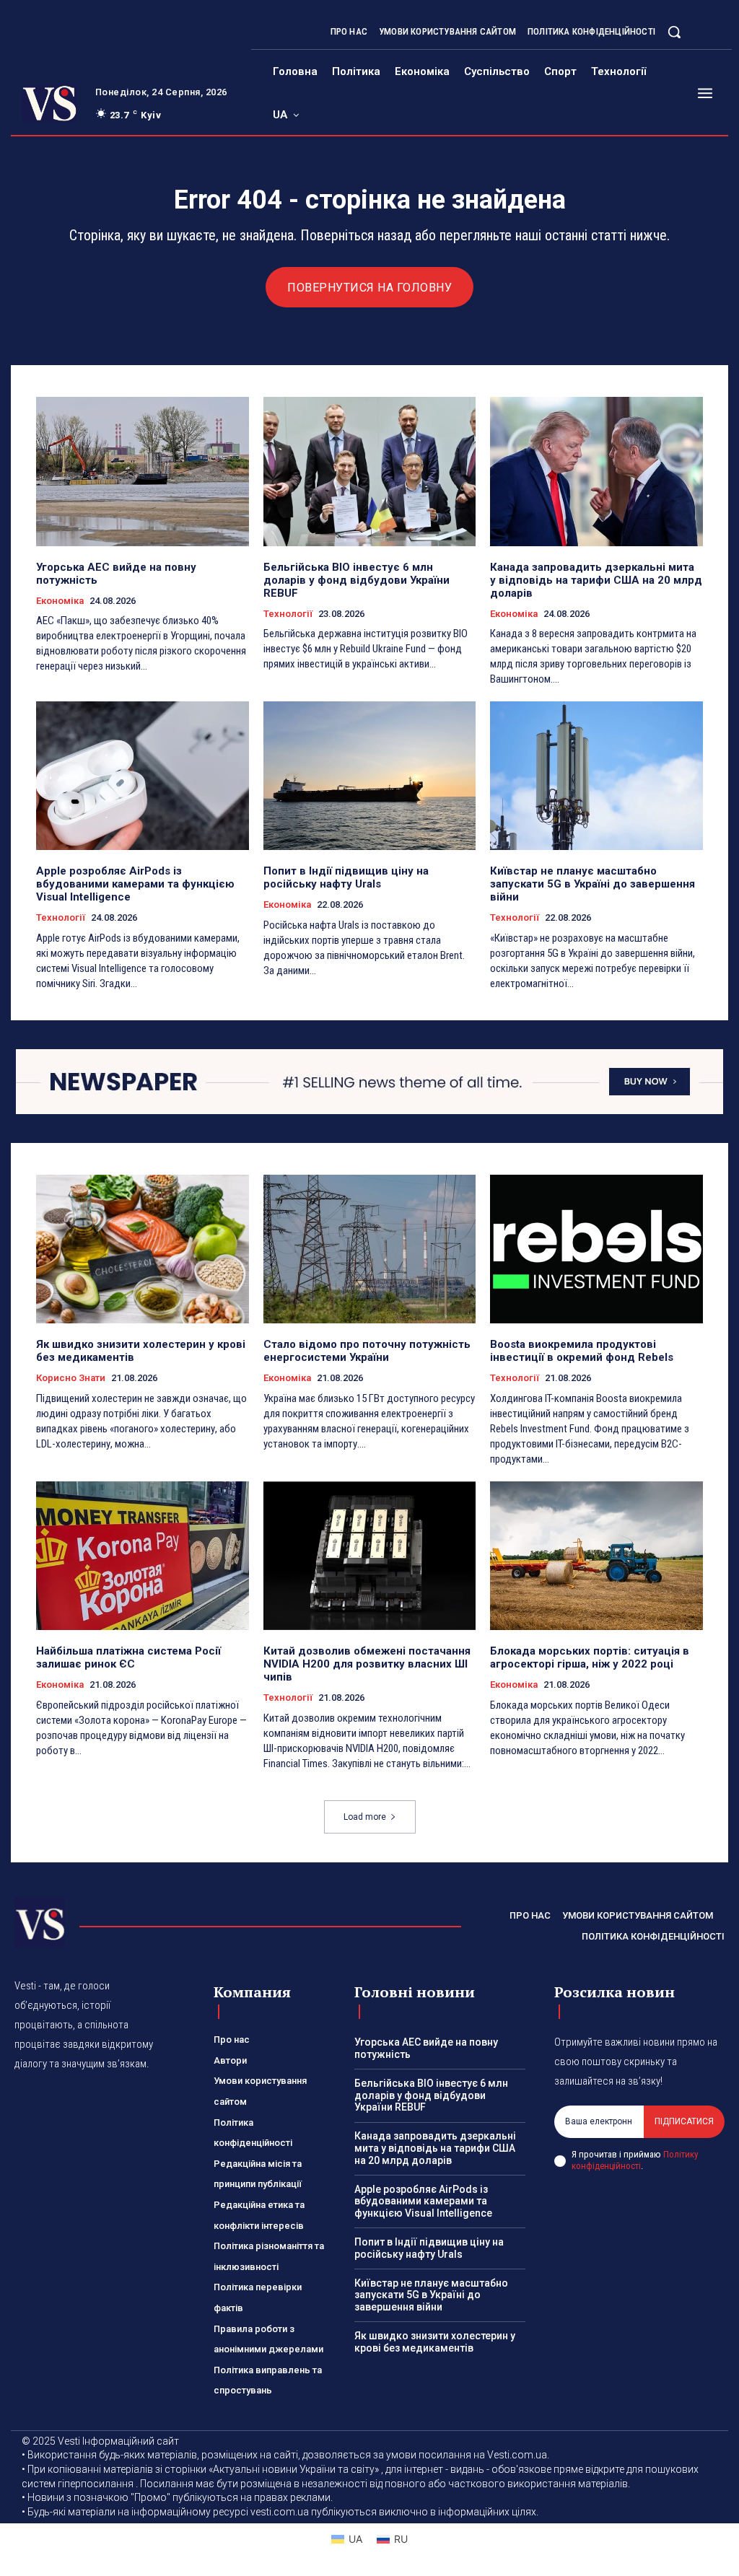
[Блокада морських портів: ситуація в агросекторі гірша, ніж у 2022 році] (596, 1556)
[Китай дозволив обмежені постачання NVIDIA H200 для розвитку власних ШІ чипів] (370, 1556)
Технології (288, 614)
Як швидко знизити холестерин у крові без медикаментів (435, 2342)
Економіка (60, 601)
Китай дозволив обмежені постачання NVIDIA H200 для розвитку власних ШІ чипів (367, 1664)
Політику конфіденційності (635, 2160)
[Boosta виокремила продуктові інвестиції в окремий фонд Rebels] (596, 1249)
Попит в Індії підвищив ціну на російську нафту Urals (346, 877)
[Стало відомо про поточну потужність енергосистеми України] (370, 1249)
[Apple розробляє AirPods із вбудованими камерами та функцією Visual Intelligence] (143, 776)
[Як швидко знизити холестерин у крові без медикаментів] (143, 1249)
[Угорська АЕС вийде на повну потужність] (143, 471)
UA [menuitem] (355, 2539)
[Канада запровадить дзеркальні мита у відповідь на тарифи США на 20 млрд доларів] (596, 471)
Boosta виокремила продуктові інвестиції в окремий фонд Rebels (582, 1351)
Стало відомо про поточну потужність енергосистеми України (367, 1351)
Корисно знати (71, 1378)
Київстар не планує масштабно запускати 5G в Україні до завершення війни (592, 884)
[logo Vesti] (49, 104)
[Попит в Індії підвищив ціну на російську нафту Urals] (370, 776)
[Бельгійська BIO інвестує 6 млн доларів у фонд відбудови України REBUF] (370, 471)
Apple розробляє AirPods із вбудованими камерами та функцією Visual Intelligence (135, 884)
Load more (365, 1817)
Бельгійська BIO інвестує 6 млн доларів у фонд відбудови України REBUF (357, 580)
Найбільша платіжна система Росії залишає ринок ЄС (128, 1657)
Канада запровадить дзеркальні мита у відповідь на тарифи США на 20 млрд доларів (596, 580)
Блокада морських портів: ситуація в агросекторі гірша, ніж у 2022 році (590, 1657)
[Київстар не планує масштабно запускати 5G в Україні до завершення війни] (596, 776)
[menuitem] (286, 115)
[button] (674, 32)
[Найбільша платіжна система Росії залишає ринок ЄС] (143, 1556)
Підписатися (684, 2121)
